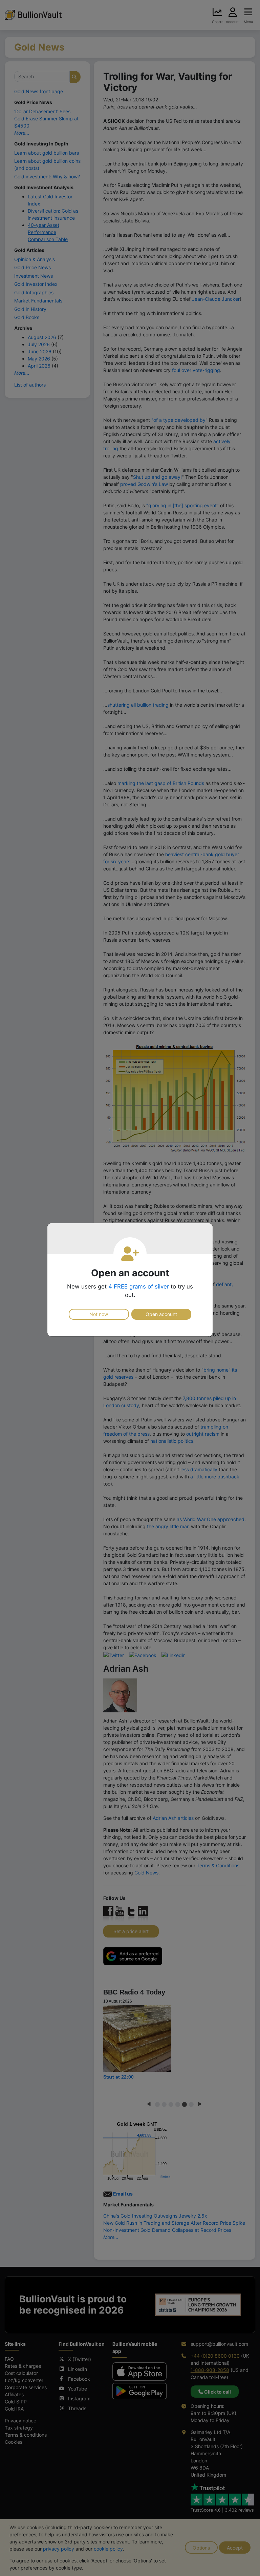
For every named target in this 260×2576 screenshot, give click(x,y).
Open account (161, 1314)
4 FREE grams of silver (139, 1286)
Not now (99, 1314)
